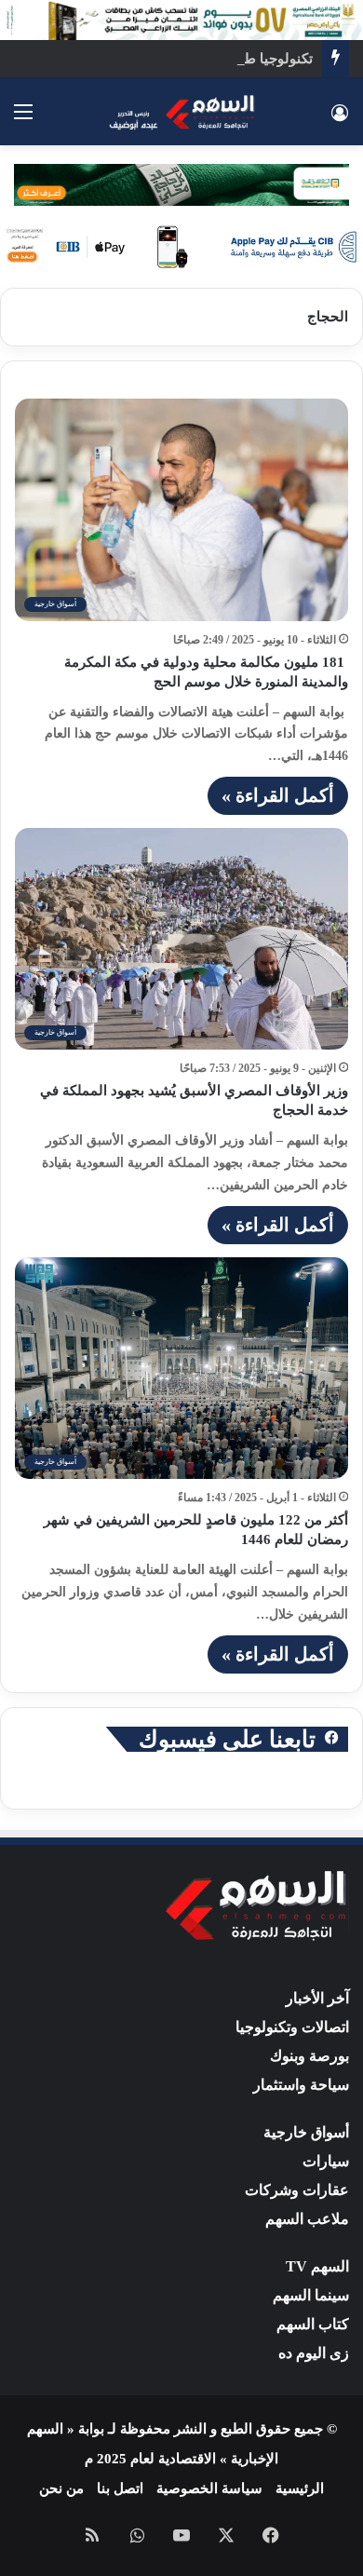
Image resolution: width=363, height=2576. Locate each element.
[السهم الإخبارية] (181, 112)
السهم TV (317, 2266)
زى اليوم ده (314, 2353)
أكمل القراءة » (278, 795)
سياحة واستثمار (301, 2085)
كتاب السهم (313, 2324)
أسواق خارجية (306, 2132)
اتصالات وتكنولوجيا (292, 2027)
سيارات (326, 2161)
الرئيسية (300, 2488)
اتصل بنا (120, 2488)
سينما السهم (311, 2295)
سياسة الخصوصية (209, 2488)
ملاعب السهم (307, 2219)
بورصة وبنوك (309, 2056)
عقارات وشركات (297, 2190)
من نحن (61, 2488)
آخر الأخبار (317, 1998)
